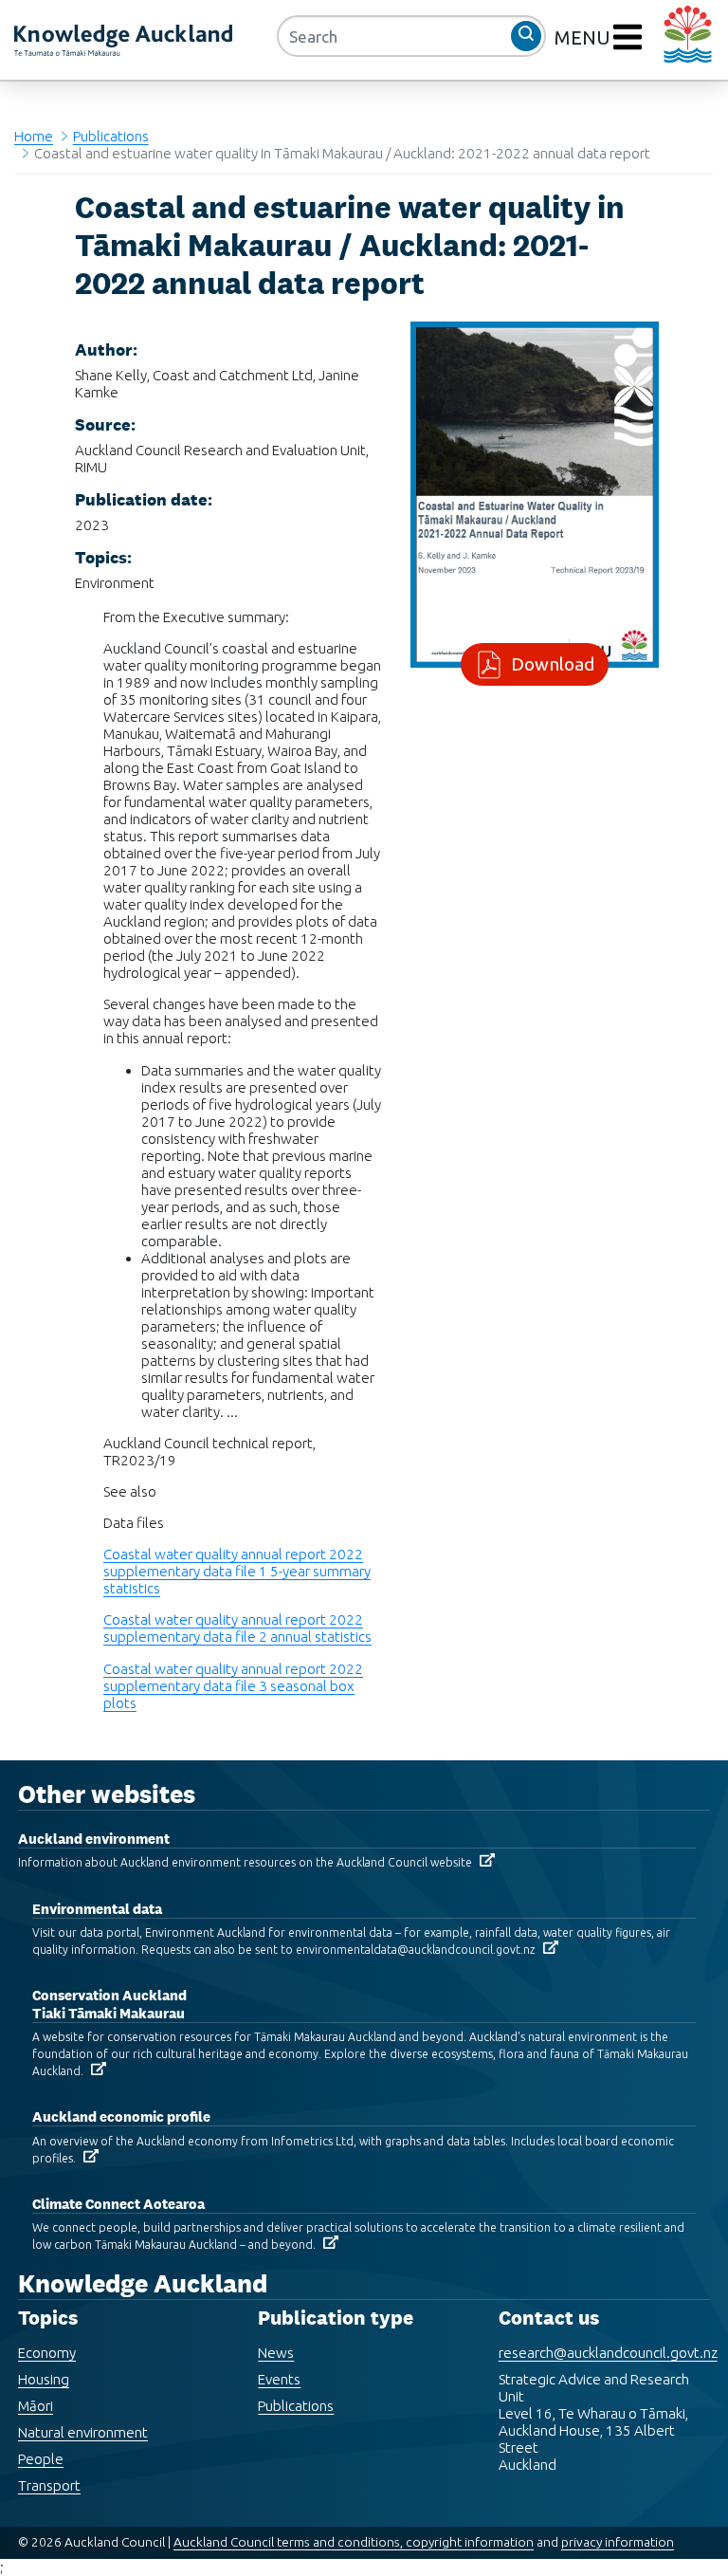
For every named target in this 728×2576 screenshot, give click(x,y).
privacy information (618, 2542)
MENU (585, 37)
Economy (47, 2353)
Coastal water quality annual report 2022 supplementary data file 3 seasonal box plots (233, 1686)
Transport (49, 2485)
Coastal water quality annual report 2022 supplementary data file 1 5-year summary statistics (237, 1571)
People (41, 2459)
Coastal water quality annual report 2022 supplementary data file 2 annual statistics (237, 1628)
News (276, 2353)
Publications (111, 136)
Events (279, 2379)
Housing (44, 2379)
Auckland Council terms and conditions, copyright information (354, 2542)
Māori (36, 2406)
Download (553, 664)
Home (34, 136)
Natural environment (83, 2432)
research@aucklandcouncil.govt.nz (608, 2353)
